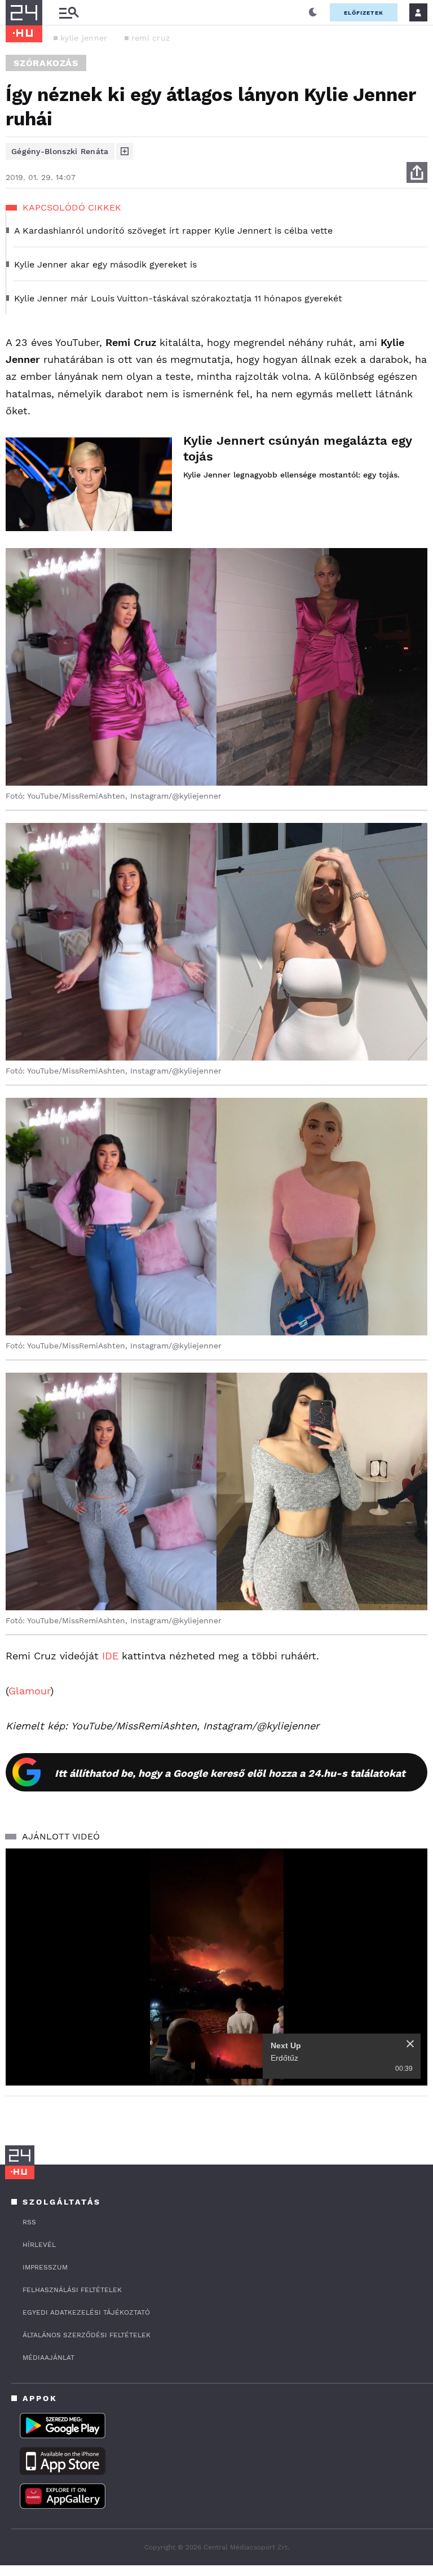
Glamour (29, 1691)
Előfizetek (364, 13)
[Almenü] (69, 13)
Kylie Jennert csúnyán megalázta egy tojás (297, 448)
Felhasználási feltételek (72, 2290)
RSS (29, 2222)
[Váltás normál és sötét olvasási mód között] (313, 12)
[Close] (410, 2044)
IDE (110, 1656)
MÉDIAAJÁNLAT (48, 2358)
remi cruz (151, 38)
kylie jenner (84, 38)
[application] (216, 1967)
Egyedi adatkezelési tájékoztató (86, 2312)
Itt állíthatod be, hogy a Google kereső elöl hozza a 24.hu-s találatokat (230, 1773)
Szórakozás (46, 63)
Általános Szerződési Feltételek (87, 2335)
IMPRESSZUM (45, 2267)
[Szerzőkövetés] (125, 151)
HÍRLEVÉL (39, 2245)
